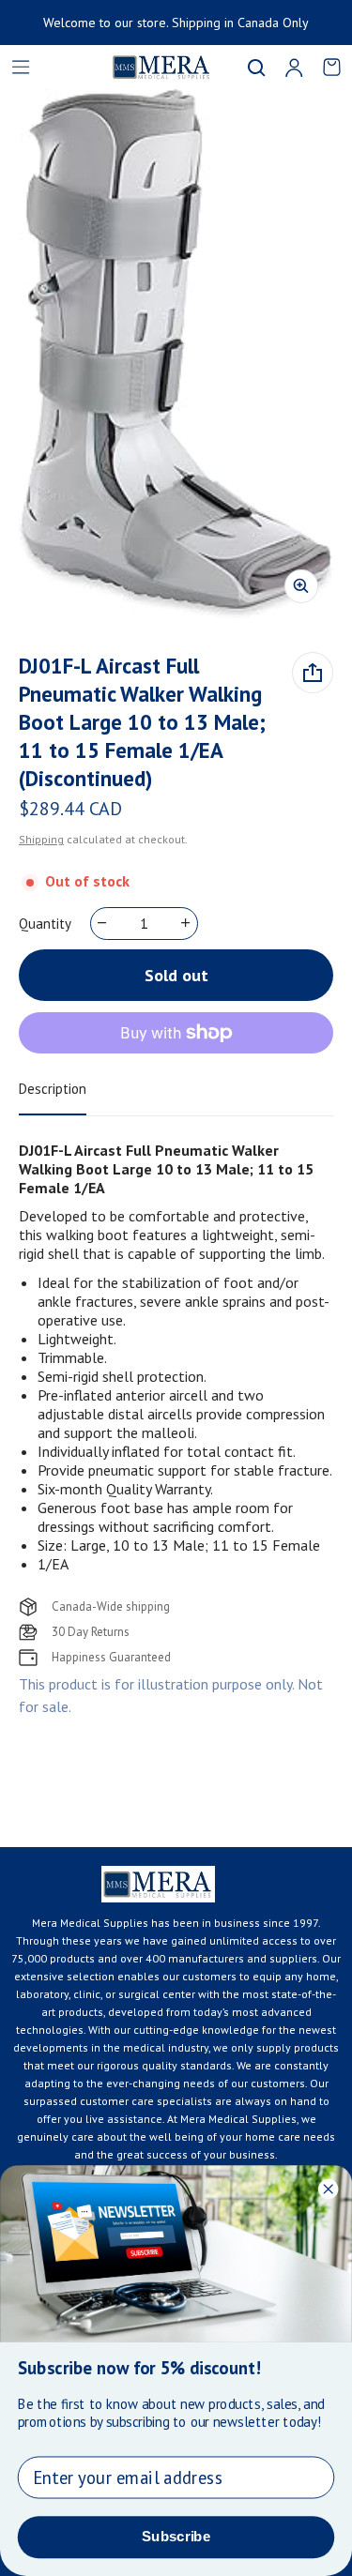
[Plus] (186, 923)
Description (53, 1089)
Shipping (41, 839)
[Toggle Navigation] (21, 68)
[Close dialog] (328, 2189)
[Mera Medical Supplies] (138, 67)
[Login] (294, 68)
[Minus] (103, 923)
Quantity (45, 924)
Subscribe (176, 2537)
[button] (256, 68)
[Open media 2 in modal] (176, 354)
